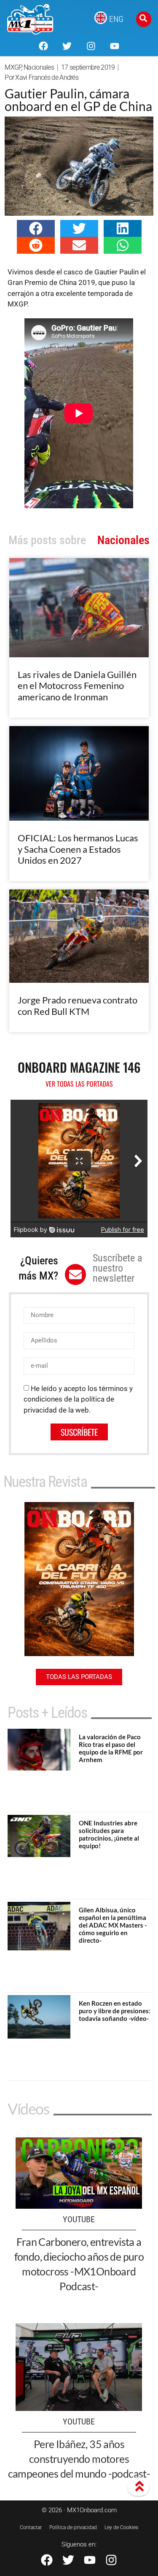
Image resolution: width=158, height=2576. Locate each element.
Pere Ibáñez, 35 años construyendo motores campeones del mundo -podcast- (79, 2459)
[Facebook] (43, 46)
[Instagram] (91, 46)
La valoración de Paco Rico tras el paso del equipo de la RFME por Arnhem (111, 1748)
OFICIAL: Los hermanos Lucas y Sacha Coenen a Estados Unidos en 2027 (78, 849)
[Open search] (144, 19)
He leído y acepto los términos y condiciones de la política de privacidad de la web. (78, 1399)
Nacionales (39, 67)
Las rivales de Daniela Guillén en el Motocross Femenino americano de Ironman (77, 686)
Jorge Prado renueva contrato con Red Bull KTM (78, 1005)
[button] (36, 228)
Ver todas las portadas (79, 1084)
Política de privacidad (73, 2527)
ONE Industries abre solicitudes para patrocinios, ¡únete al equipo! (109, 1834)
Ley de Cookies (121, 2527)
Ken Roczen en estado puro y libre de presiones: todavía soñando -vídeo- (115, 2011)
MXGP (13, 67)
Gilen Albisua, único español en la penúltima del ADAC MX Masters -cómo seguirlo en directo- (113, 1925)
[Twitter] (67, 46)
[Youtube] (115, 46)
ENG (116, 19)
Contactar (31, 2527)
